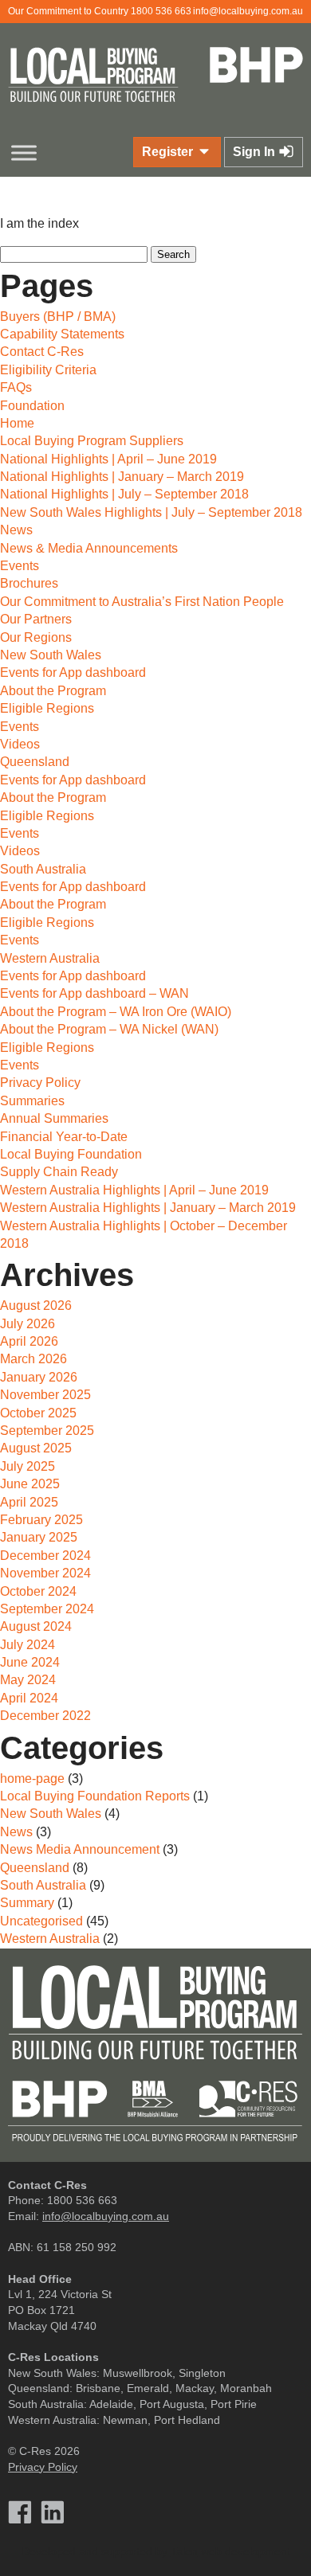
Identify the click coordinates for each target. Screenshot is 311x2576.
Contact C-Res (42, 352)
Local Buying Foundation (71, 1154)
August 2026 (36, 1306)
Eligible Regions (47, 708)
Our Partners (36, 619)
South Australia (43, 869)
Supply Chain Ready (59, 1172)
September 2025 (47, 1431)
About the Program (53, 691)
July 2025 (28, 1466)
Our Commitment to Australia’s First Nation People (142, 602)
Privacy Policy (40, 1083)
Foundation (32, 406)
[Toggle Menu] (24, 152)
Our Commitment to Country (68, 11)
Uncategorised (41, 1921)
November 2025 (45, 1395)
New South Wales (51, 655)
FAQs (16, 387)
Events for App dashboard (73, 672)
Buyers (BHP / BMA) (58, 317)
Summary (27, 1903)
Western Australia (50, 958)
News (16, 530)
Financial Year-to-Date (64, 1137)
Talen (184, 2551)
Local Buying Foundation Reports (95, 1796)
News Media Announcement (80, 1849)
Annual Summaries (54, 1118)
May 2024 (28, 1680)
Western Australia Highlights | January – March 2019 (148, 1208)
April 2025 (29, 1502)
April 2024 (29, 1698)
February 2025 (41, 1520)
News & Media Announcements (89, 548)
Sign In (256, 152)
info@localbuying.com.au (248, 11)
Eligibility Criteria (48, 370)
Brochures (29, 583)
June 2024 (30, 1662)
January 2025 (39, 1537)
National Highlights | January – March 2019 (122, 477)
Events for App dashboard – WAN (94, 993)
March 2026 (33, 1359)
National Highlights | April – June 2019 (108, 459)
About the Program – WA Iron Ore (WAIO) (116, 1012)
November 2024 (45, 1573)
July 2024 (28, 1645)
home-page (32, 1779)
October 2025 (38, 1413)
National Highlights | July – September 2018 (124, 494)
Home (17, 423)
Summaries (32, 1101)
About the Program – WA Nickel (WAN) (109, 1029)
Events (20, 566)
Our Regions (36, 637)
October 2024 (38, 1591)
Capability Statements (62, 334)
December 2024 (45, 1556)
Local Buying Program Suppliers (92, 441)
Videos (20, 744)
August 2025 (36, 1448)
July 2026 (28, 1324)
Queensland (35, 762)
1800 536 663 (161, 11)
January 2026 (39, 1377)
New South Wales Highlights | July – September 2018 (151, 512)
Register (169, 152)
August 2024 (36, 1626)
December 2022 (45, 1716)
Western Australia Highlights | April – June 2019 (134, 1190)
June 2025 (30, 1484)
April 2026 (29, 1341)
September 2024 (47, 1609)
